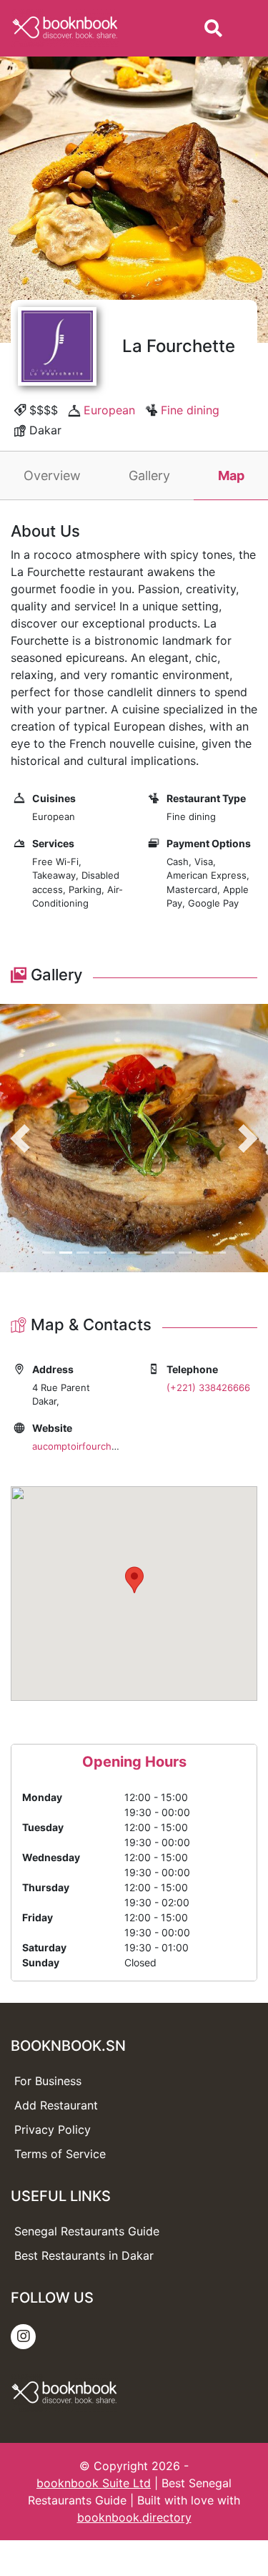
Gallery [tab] (149, 475)
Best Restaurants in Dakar (84, 2255)
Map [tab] (231, 475)
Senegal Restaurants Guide (87, 2231)
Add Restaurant (56, 2105)
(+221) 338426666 (208, 1387)
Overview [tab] (52, 475)
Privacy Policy (53, 2129)
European (109, 410)
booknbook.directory (134, 2517)
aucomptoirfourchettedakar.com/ (105, 1446)
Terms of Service (60, 2154)
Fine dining (190, 410)
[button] (20, 1138)
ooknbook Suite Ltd (97, 2483)
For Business (48, 2081)
